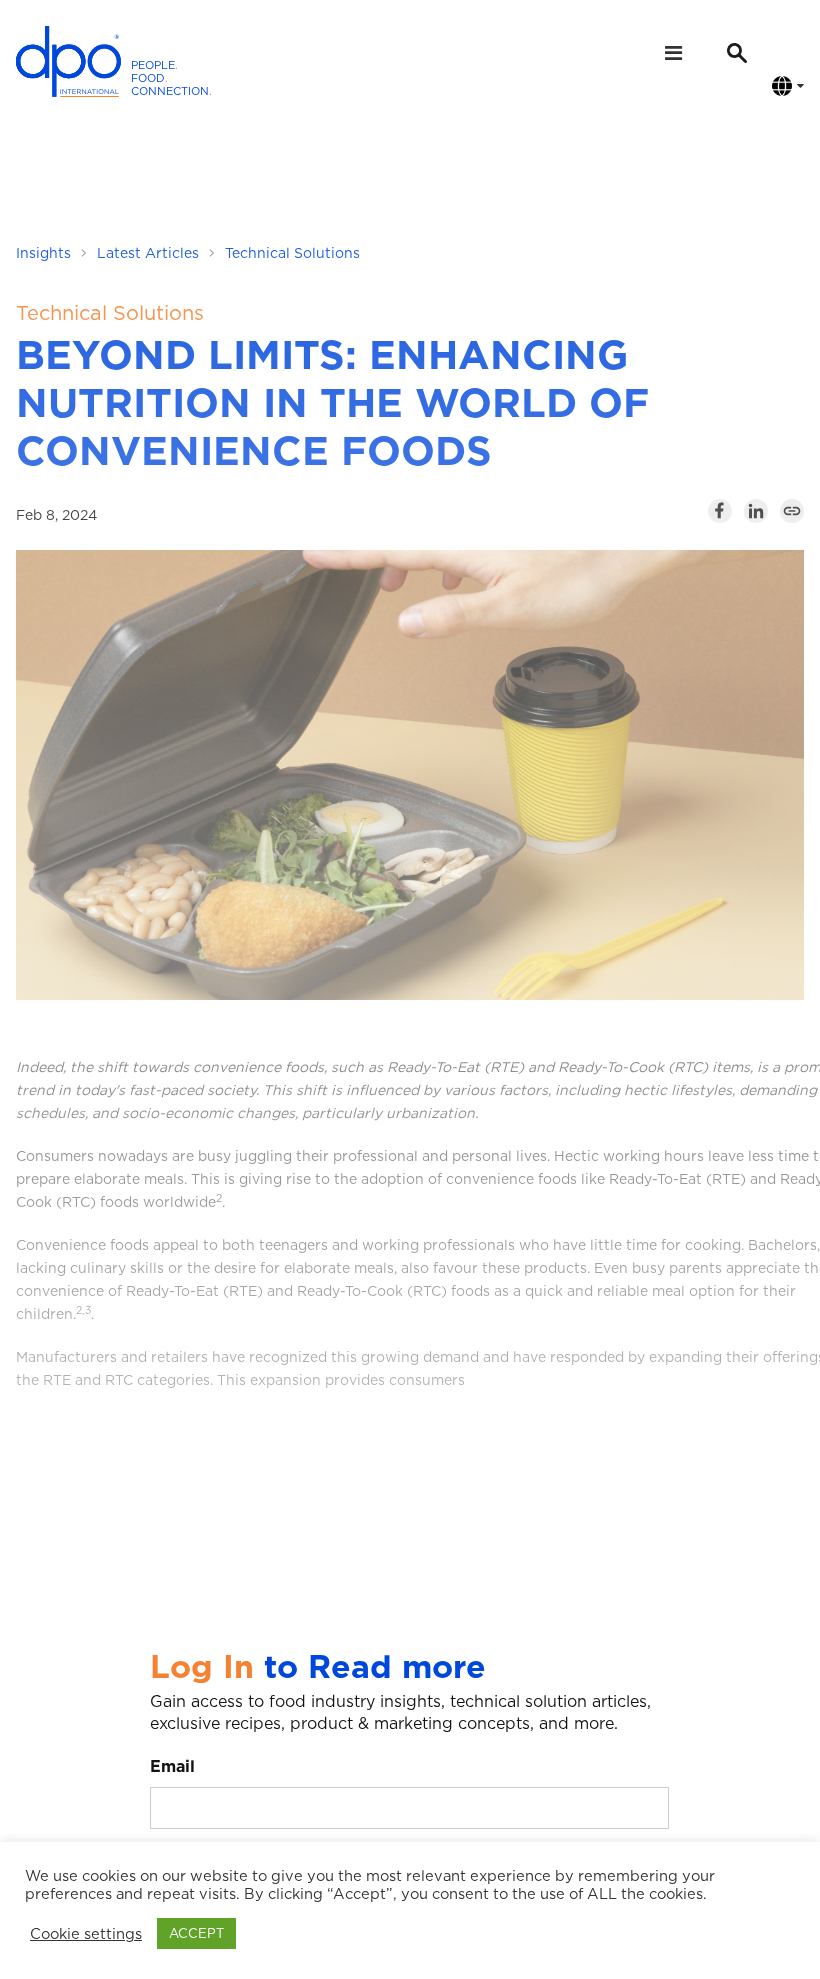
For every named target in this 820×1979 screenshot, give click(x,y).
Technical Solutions (292, 253)
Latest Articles (148, 253)
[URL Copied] (792, 511)
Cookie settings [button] (86, 1934)
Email (172, 1766)
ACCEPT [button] (196, 1933)
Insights (43, 253)
